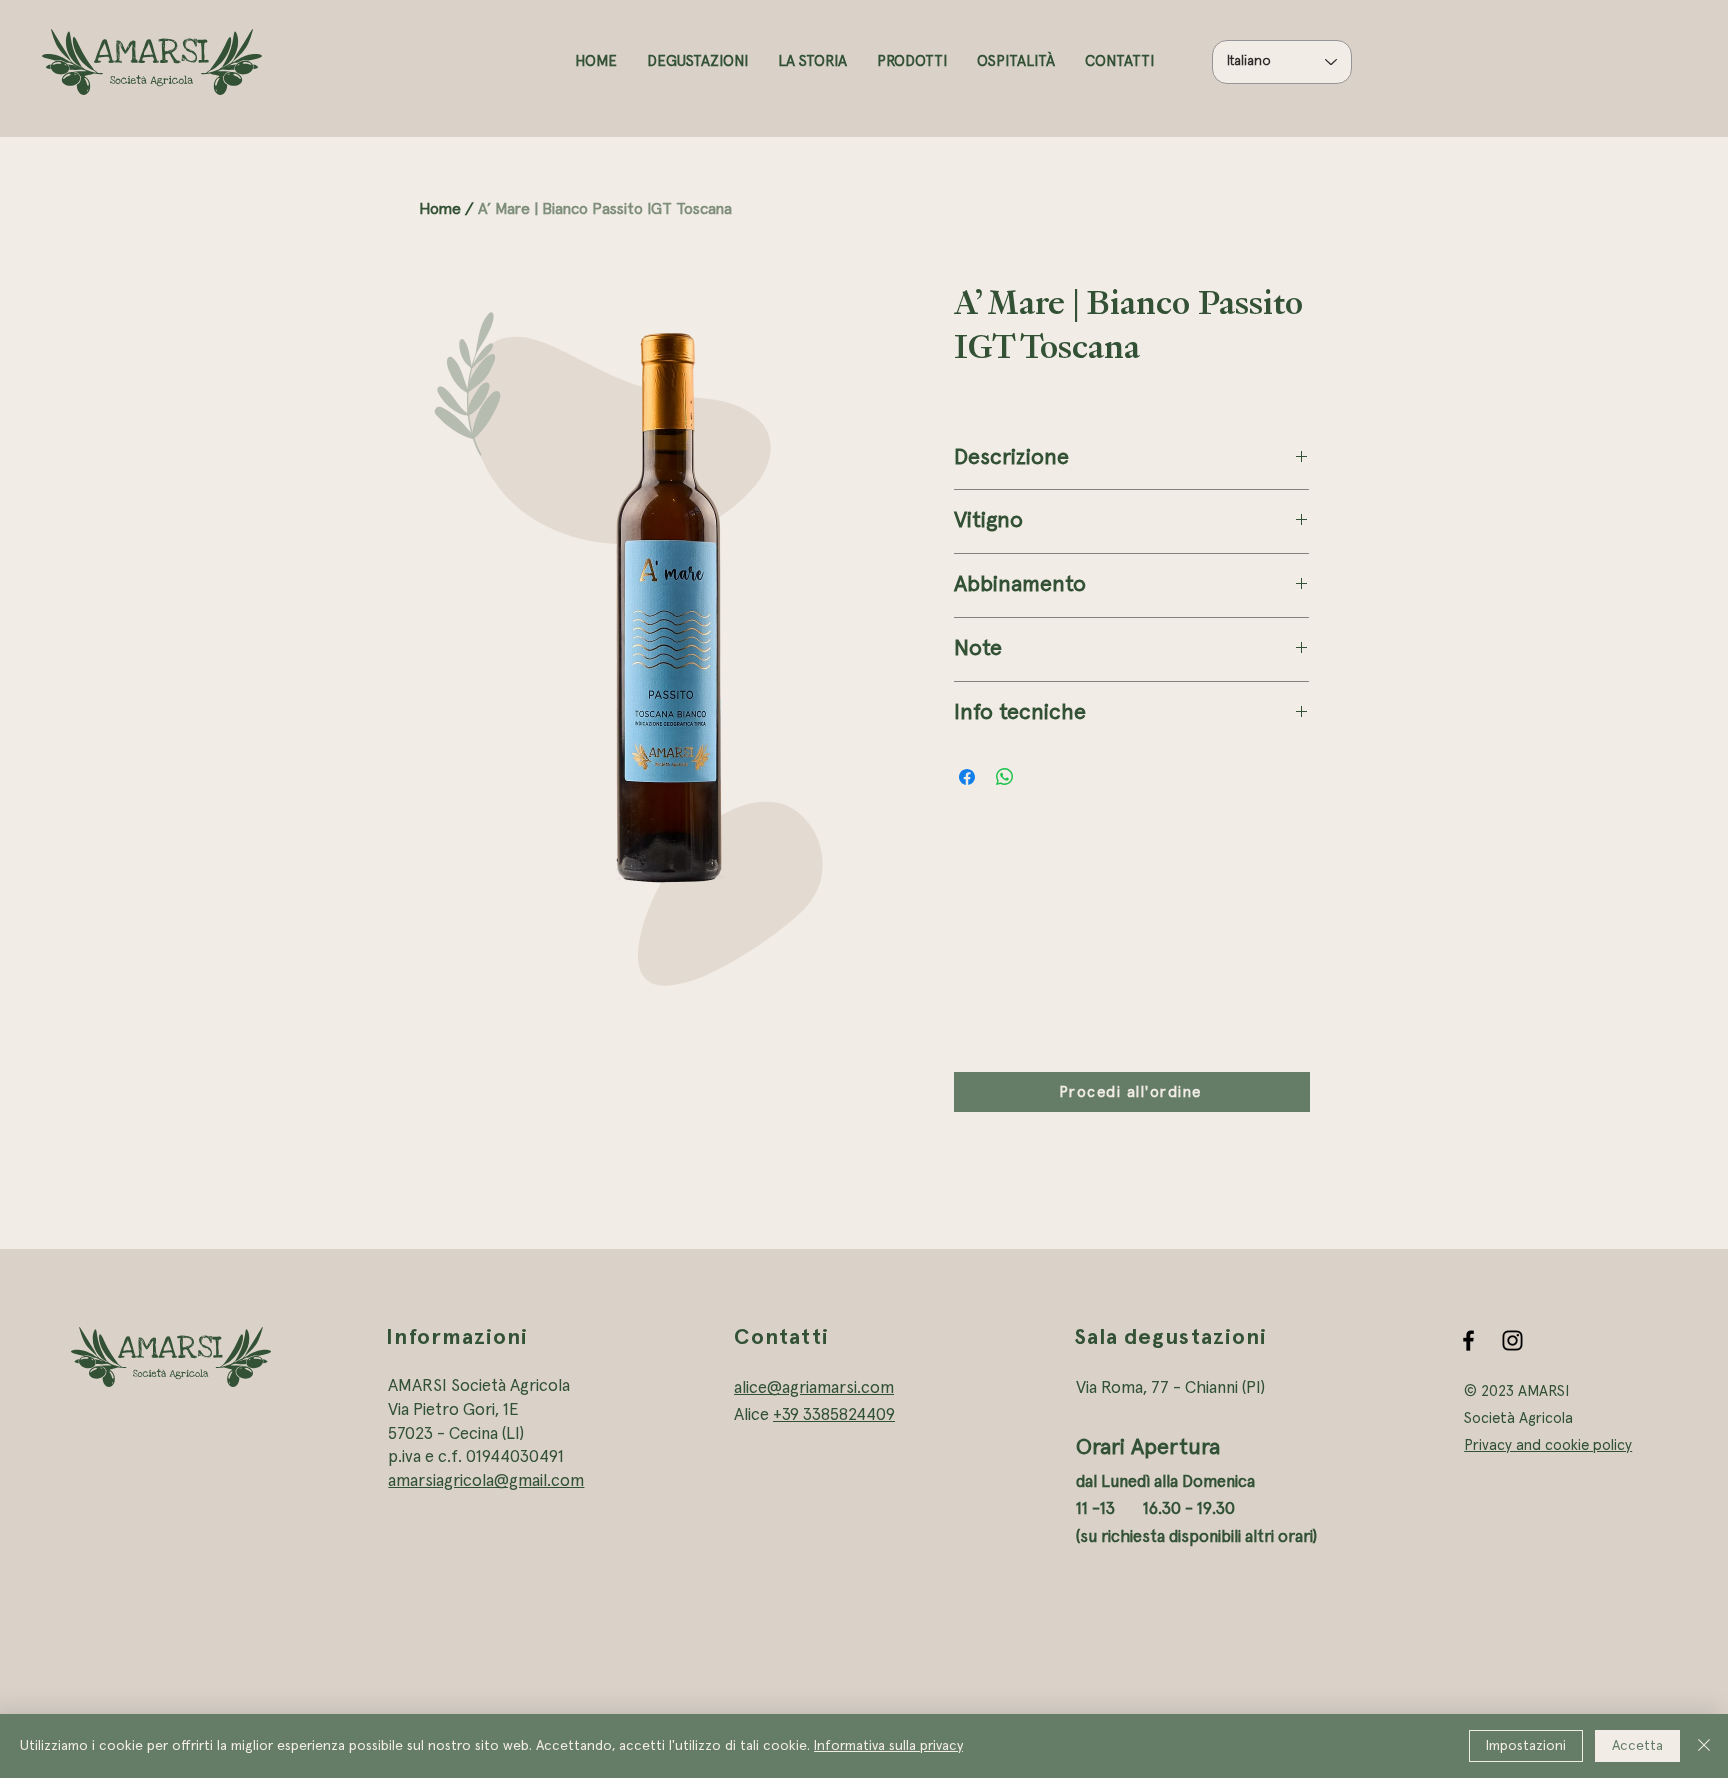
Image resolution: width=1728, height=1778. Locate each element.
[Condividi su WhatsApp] (1005, 777)
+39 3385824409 (834, 1415)
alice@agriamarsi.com (814, 1388)
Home (440, 209)
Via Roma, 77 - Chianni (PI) (1170, 1388)
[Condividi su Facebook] (967, 777)
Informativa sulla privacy (888, 1746)
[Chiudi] (1704, 1746)
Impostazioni (1526, 1746)
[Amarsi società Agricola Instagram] (1512, 1340)
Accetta (1637, 1746)
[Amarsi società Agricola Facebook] (1468, 1340)
